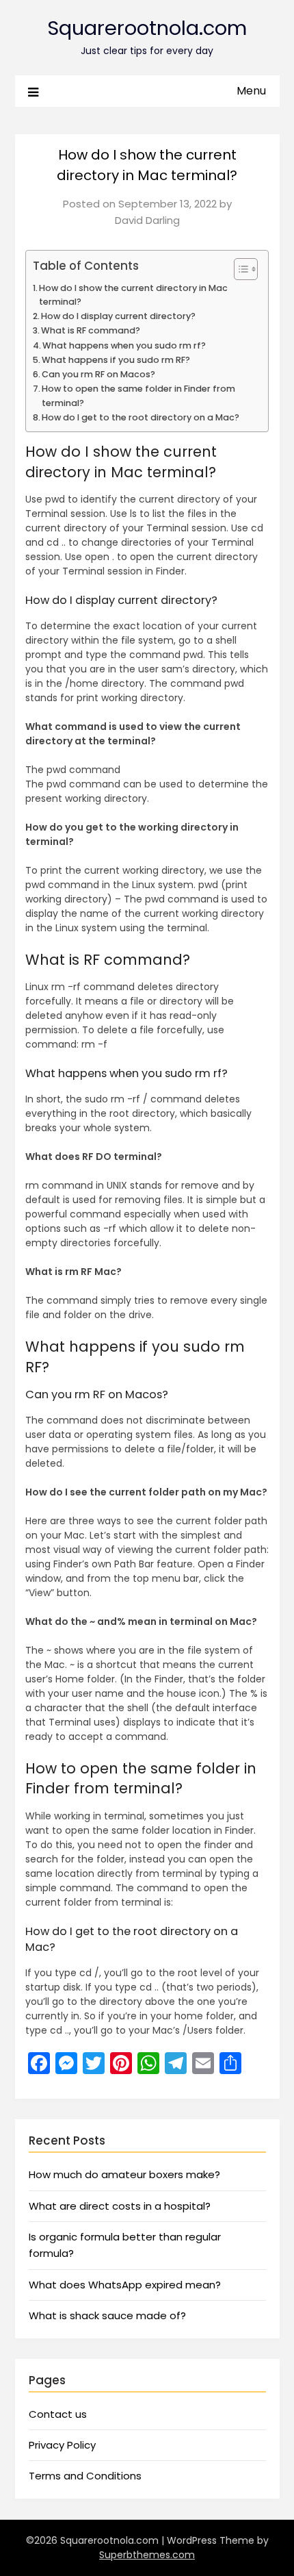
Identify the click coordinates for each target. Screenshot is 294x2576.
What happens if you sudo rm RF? (116, 360)
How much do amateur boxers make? (124, 2174)
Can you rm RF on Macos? (98, 374)
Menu (251, 91)
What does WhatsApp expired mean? (125, 2285)
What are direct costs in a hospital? (120, 2206)
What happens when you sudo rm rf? (124, 345)
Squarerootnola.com (147, 28)
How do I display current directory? (118, 316)
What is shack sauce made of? (107, 2315)
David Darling (147, 220)
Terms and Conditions (85, 2476)
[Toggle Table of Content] (239, 269)
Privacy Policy (62, 2445)
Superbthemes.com (147, 2555)
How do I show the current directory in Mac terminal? (133, 295)
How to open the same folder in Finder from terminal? (138, 395)
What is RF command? (91, 330)
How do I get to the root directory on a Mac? (141, 417)
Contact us (58, 2414)
